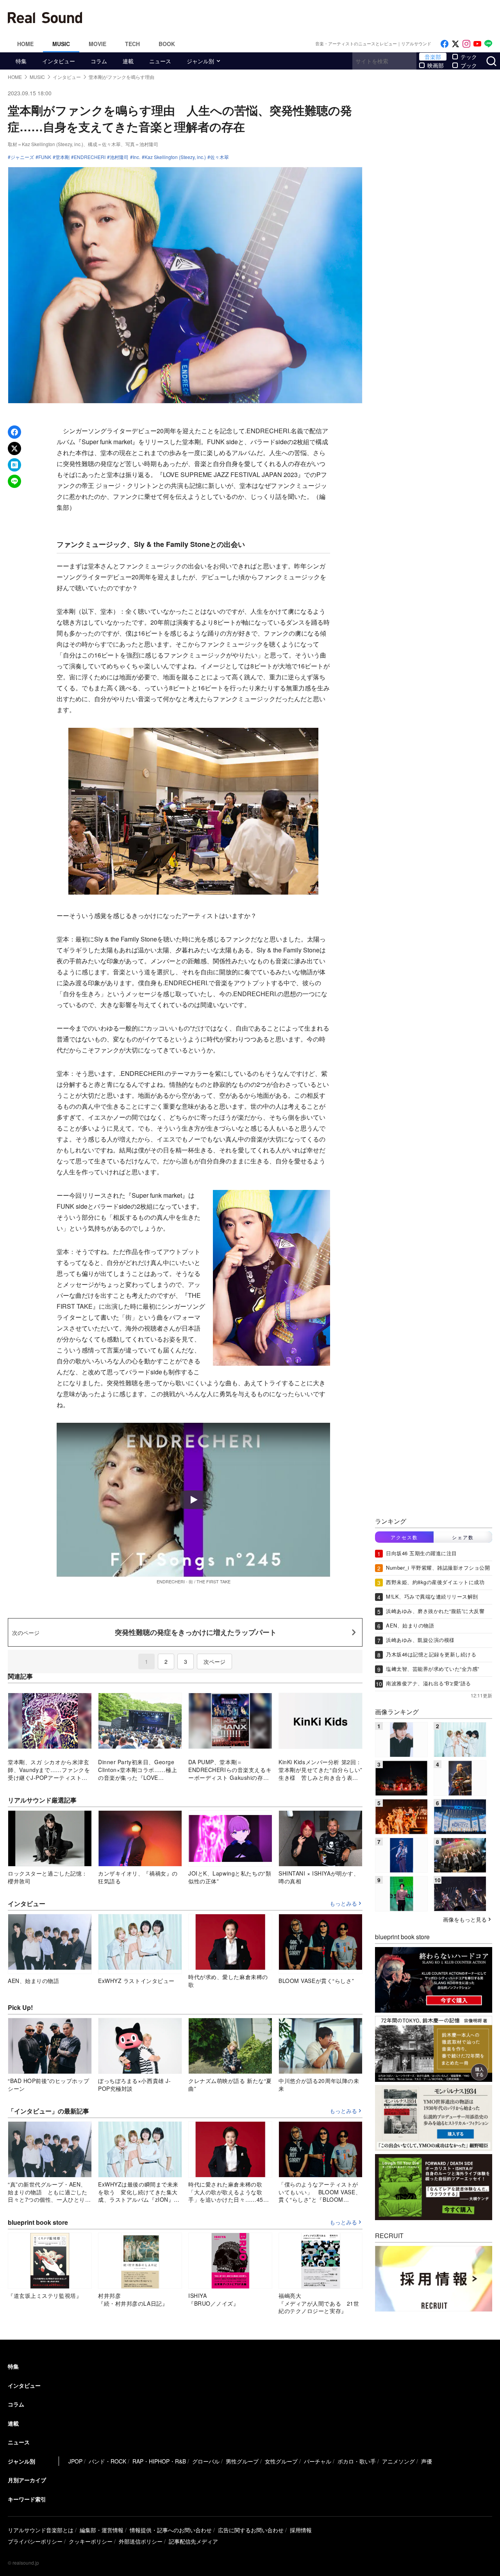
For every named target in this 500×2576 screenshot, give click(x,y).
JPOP (75, 2461)
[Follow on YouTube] (477, 44)
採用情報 (301, 2530)
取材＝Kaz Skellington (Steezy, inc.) (46, 144)
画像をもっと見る (465, 1919)
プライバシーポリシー (35, 2541)
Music (61, 44)
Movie (97, 44)
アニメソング (398, 2461)
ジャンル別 (200, 61)
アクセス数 (404, 1537)
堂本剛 (62, 157)
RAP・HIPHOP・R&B (159, 2461)
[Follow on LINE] (488, 44)
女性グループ (281, 2461)
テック (469, 57)
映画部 (436, 65)
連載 (128, 61)
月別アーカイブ (27, 2480)
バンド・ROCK (107, 2461)
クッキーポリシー (91, 2541)
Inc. (137, 157)
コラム (99, 61)
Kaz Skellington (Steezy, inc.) (175, 157)
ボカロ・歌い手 (357, 2461)
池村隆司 (119, 157)
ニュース (160, 61)
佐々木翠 (220, 157)
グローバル (206, 2461)
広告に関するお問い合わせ (251, 2530)
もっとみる (343, 1904)
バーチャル (318, 2461)
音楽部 (433, 57)
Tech (132, 44)
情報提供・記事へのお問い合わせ (171, 2530)
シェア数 (463, 1537)
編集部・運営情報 (102, 2530)
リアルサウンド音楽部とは (41, 2530)
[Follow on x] (455, 44)
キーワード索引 (27, 2499)
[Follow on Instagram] (466, 44)
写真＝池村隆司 (142, 144)
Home (25, 44)
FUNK (45, 157)
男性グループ (242, 2461)
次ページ (214, 1661)
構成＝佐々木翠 (104, 144)
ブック (469, 65)
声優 (427, 2461)
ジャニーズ (22, 157)
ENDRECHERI (90, 157)
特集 (21, 61)
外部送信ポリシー (141, 2541)
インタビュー (59, 61)
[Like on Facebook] (445, 44)
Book (167, 44)
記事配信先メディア (193, 2541)
